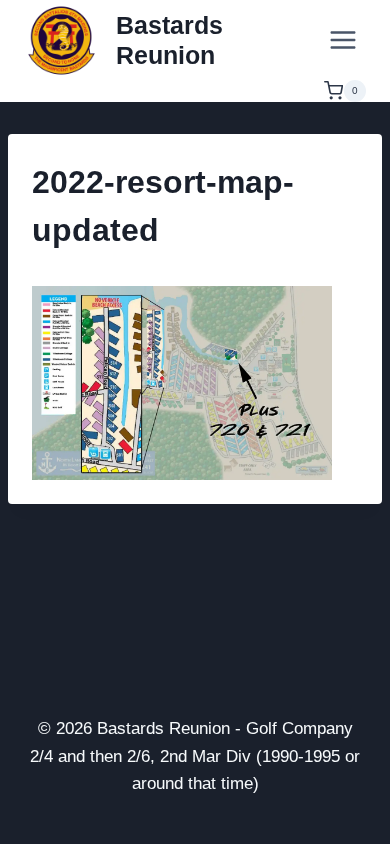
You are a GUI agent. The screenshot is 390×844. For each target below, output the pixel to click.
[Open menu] (342, 39)
